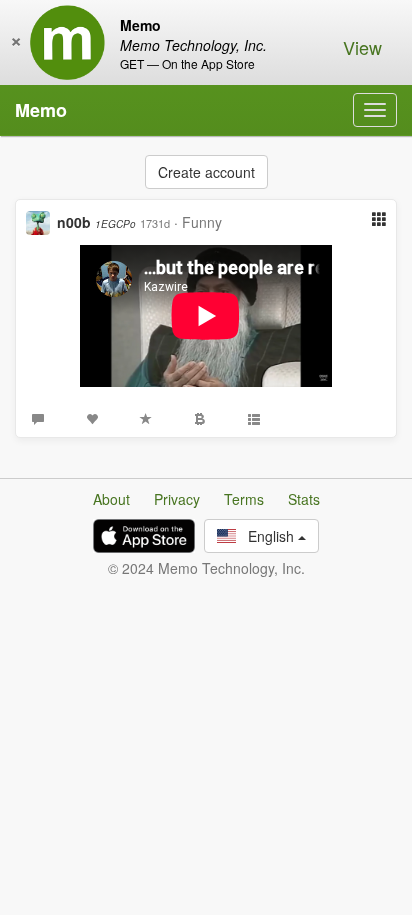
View (362, 47)
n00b (96, 222)
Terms (244, 499)
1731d (155, 223)
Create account (206, 172)
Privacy (177, 499)
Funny (202, 222)
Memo (41, 110)
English (267, 536)
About (111, 499)
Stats (304, 499)
